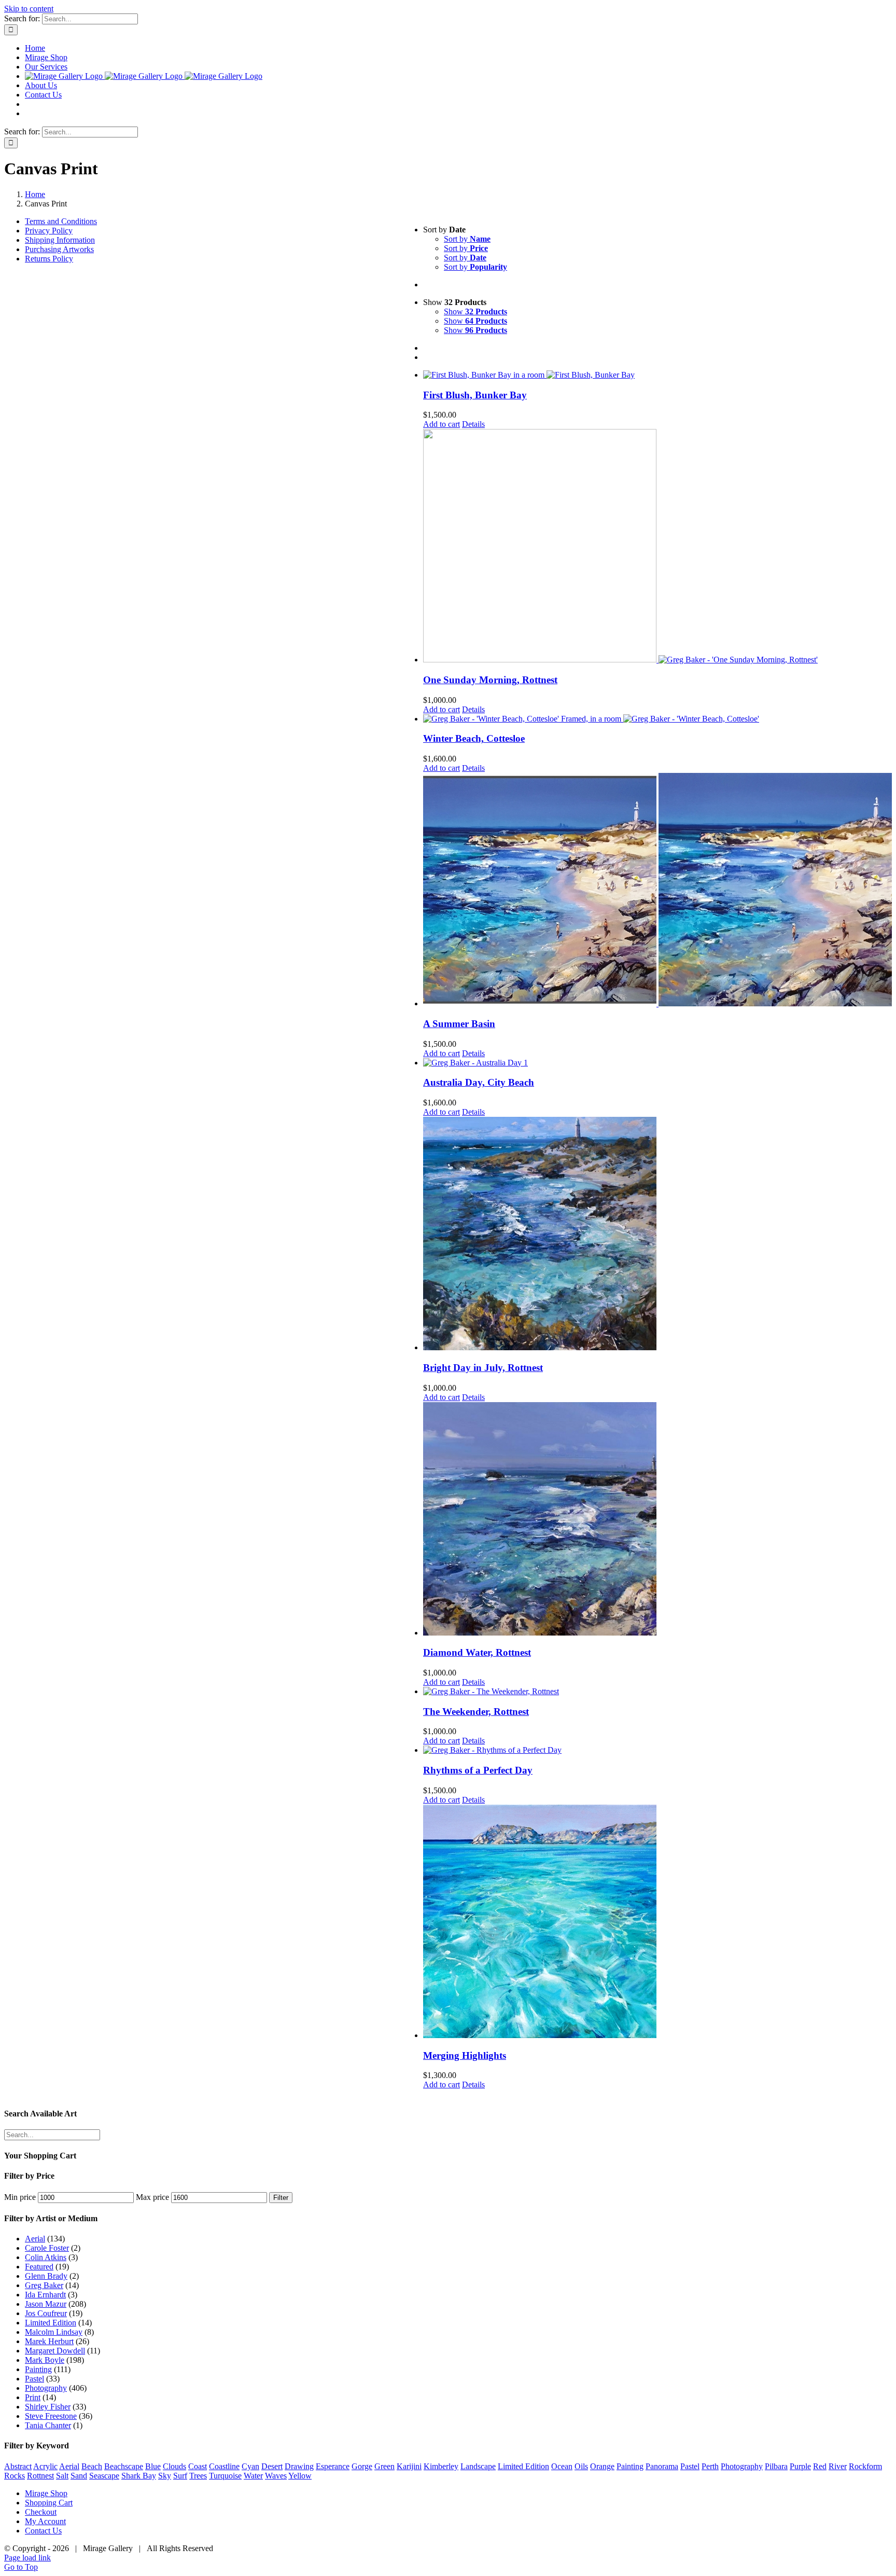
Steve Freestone (51, 2416)
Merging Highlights (465, 2055)
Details (473, 424)
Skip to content (29, 9)
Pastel (34, 2379)
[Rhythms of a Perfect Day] (657, 1750)
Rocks (15, 2476)
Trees (198, 2476)
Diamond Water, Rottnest (477, 1652)
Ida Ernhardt (45, 2295)
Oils (581, 2466)
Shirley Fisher (48, 2407)
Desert (272, 2466)
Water (253, 2476)
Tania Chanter (48, 2425)
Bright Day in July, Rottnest (483, 1368)
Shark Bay (139, 2476)
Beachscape (124, 2466)
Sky (165, 2476)
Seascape (104, 2476)
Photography (46, 2388)
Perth (710, 2466)
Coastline (224, 2466)
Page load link (27, 2558)
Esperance (333, 2466)
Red (820, 2466)
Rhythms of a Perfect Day (478, 1770)
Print (33, 2397)
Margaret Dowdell (55, 2351)
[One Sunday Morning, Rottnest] (657, 547)
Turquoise (225, 2476)
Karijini (409, 2466)
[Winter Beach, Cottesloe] (657, 719)
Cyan (250, 2466)
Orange (602, 2466)
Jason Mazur (46, 2304)
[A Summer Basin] (657, 891)
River (838, 2466)
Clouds (174, 2466)
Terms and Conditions (61, 221)
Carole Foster (47, 2248)
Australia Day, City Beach (479, 1082)
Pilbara (776, 2466)
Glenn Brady (46, 2276)
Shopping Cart (49, 2503)
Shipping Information (60, 240)
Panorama (662, 2466)
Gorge (362, 2466)
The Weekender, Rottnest (476, 1712)
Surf (180, 2476)
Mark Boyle (45, 2360)
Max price (152, 2197)
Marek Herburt (49, 2341)
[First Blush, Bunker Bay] (657, 375)
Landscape (478, 2466)
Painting (38, 2369)
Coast (198, 2466)
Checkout (41, 2512)
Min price (20, 2197)
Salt (62, 2476)
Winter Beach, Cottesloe (474, 738)
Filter (281, 2198)
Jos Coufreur (46, 2313)
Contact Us (43, 2531)
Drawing (299, 2466)
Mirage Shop (46, 2493)
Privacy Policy (49, 231)
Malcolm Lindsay (54, 2332)
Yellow (300, 2476)
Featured (39, 2267)
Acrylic (45, 2466)
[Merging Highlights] (657, 1922)
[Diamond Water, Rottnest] (657, 1520)
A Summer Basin (459, 1024)
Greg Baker (44, 2285)
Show (475, 311)
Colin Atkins (46, 2257)
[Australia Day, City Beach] (657, 1063)
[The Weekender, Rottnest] (657, 1692)
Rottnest (40, 2476)
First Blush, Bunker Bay (475, 395)
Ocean (562, 2466)
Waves (276, 2476)
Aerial (35, 2239)
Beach (92, 2466)
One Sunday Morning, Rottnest (490, 680)
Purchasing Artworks (59, 249)
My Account (45, 2521)
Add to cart (442, 424)
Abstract (18, 2466)
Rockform (865, 2466)
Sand (79, 2476)
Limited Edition (51, 2323)
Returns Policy (49, 259)
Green (384, 2466)
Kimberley (441, 2466)
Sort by (467, 239)
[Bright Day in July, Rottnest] (657, 1235)
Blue (153, 2466)
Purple (800, 2466)
